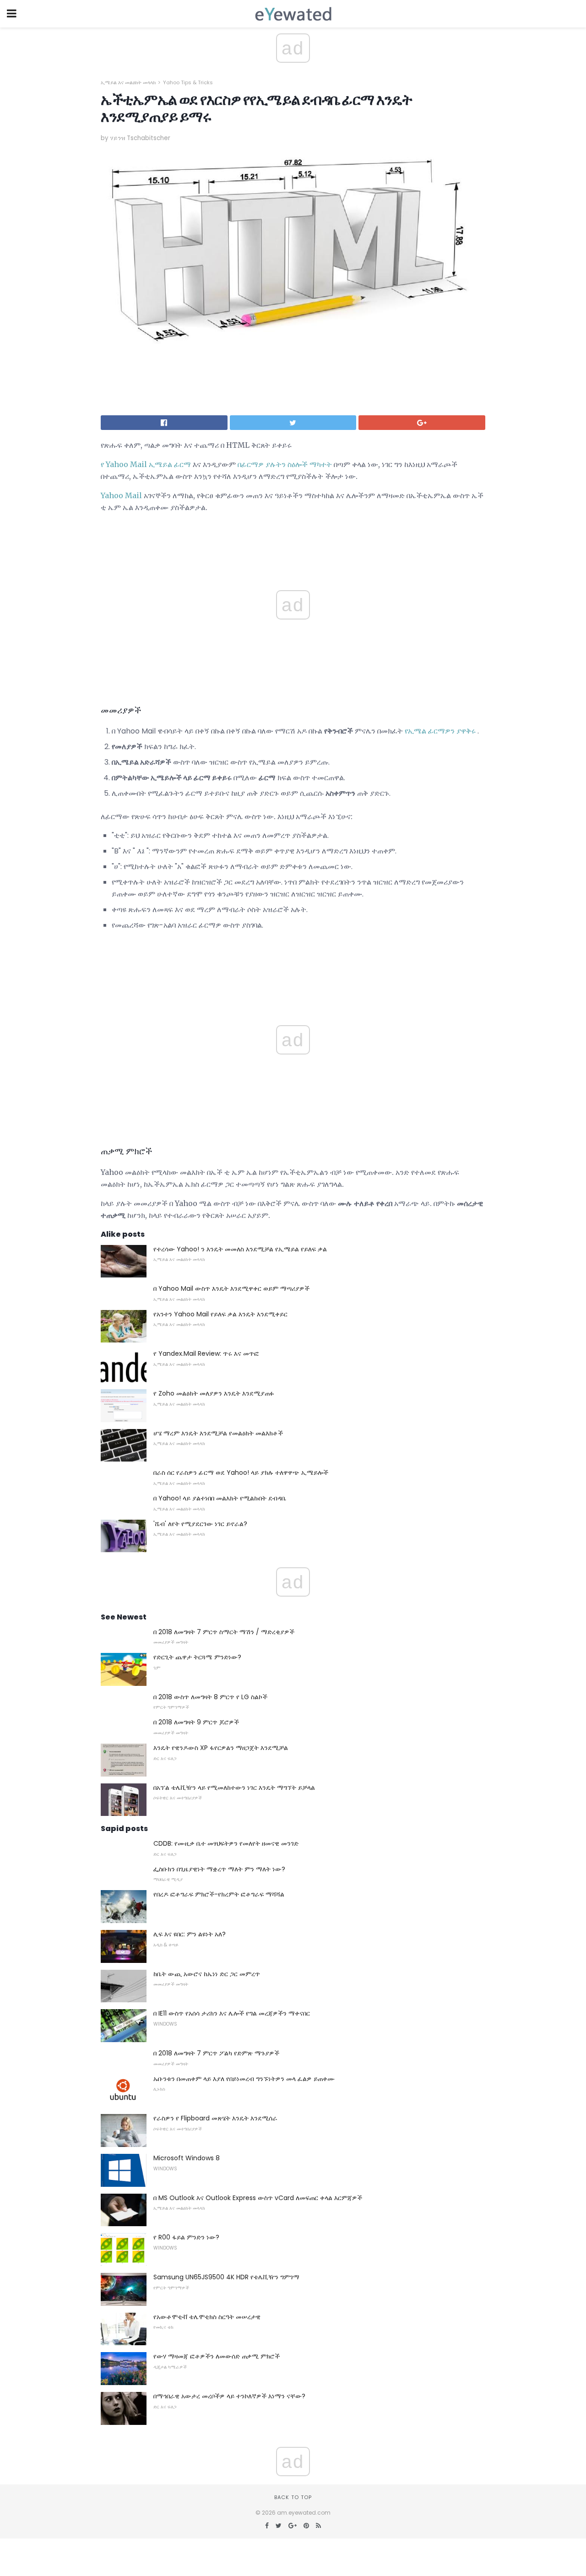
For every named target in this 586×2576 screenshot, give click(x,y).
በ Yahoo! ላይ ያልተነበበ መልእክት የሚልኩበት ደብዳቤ (220, 1498)
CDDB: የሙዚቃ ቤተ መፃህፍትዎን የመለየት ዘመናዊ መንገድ (226, 1843)
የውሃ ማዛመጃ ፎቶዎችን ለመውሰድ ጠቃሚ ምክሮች (217, 2356)
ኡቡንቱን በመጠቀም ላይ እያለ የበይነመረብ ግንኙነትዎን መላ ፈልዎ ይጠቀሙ (244, 2079)
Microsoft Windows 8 (187, 2158)
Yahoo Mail (121, 495)
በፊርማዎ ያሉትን (262, 464)
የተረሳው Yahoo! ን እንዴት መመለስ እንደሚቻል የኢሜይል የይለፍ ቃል (240, 1249)
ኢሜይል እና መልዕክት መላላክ (128, 82)
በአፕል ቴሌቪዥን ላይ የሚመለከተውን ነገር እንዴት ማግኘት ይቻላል (234, 1788)
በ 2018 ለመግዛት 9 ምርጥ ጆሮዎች (196, 1722)
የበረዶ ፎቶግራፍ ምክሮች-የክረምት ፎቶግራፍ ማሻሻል (219, 1894)
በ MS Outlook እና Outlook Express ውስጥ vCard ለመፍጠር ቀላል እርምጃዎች (258, 2198)
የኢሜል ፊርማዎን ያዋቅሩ (440, 731)
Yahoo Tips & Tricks (188, 82)
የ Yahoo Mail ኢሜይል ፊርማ (146, 464)
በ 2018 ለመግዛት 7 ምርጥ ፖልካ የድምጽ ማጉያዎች (216, 2053)
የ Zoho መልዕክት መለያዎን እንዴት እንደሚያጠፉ (214, 1393)
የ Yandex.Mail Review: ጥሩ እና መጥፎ (206, 1353)
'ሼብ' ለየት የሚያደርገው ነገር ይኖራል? (200, 1524)
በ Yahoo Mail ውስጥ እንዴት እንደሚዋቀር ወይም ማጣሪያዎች (231, 1288)
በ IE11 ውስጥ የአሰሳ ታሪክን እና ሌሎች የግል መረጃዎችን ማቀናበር (232, 2013)
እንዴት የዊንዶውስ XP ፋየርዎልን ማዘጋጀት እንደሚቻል (221, 1748)
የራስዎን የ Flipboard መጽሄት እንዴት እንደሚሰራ (215, 2118)
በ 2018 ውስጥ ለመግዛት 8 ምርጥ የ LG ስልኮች (210, 1697)
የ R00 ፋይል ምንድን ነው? (186, 2237)
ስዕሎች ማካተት (310, 464)
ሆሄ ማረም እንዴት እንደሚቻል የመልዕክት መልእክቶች (218, 1433)
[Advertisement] (293, 963)
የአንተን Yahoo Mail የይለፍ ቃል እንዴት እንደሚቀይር (220, 1314)
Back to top (293, 2497)
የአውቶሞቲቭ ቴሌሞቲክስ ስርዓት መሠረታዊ (207, 2317)
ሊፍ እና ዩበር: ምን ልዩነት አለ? (190, 1934)
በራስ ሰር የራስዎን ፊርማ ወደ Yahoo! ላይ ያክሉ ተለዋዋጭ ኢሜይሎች (241, 1473)
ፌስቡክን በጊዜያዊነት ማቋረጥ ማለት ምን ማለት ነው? (219, 1869)
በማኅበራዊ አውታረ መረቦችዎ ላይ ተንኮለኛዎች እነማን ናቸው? (229, 2396)
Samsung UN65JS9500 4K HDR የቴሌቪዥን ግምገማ (226, 2277)
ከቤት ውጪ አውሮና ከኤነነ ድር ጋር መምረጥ (207, 1974)
